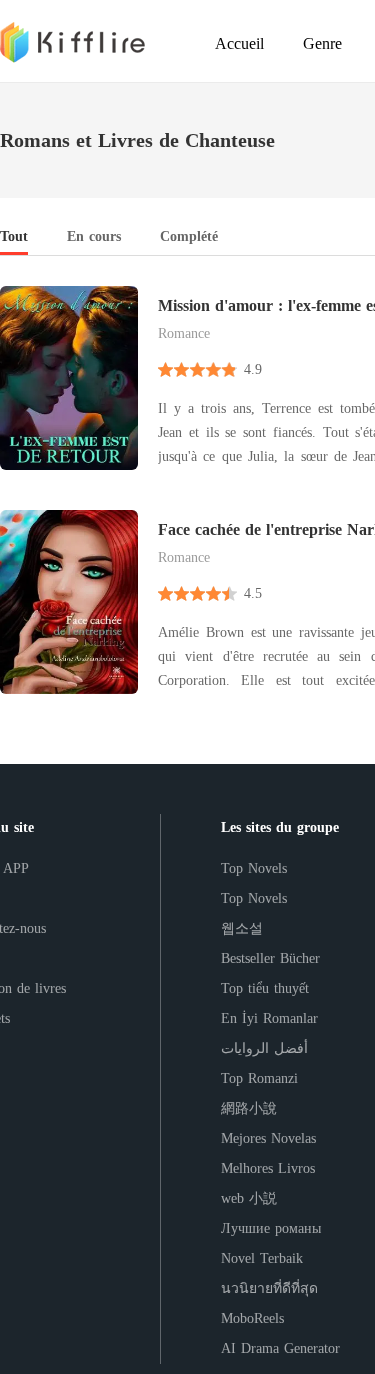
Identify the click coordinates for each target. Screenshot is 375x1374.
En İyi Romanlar (269, 1018)
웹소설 (242, 928)
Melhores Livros (268, 1168)
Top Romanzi (259, 1078)
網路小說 (249, 1108)
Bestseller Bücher (270, 958)
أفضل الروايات (264, 1048)
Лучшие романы (271, 1228)
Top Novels (254, 868)
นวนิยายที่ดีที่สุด (269, 1288)
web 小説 (249, 1198)
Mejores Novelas (268, 1138)
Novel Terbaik (262, 1258)
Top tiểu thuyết (265, 988)
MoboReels (252, 1318)
